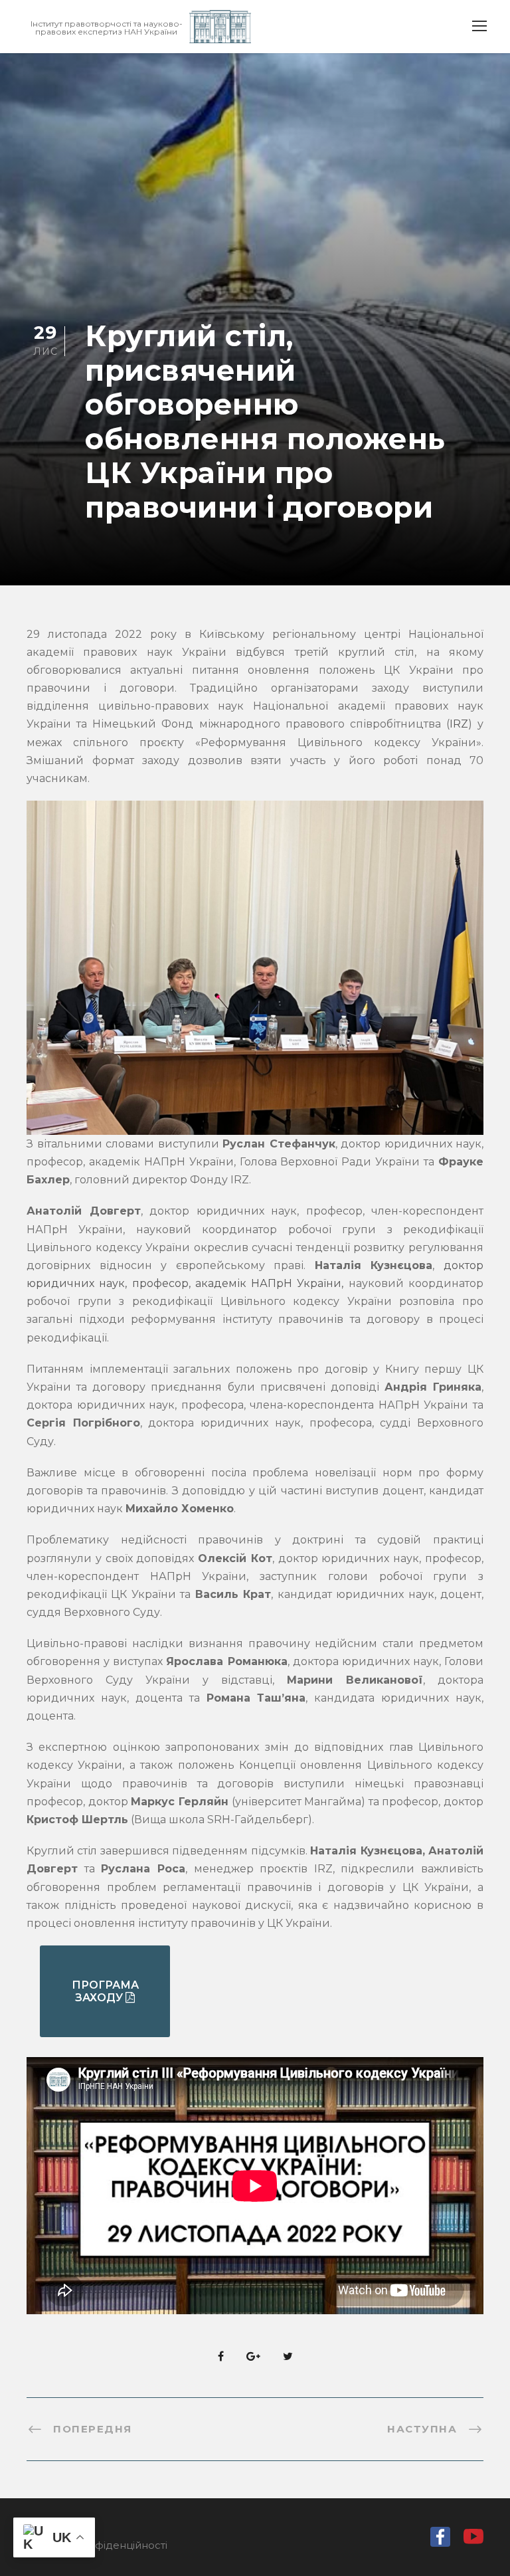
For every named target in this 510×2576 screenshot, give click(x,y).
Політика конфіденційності (97, 2545)
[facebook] (440, 2540)
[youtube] (473, 2540)
